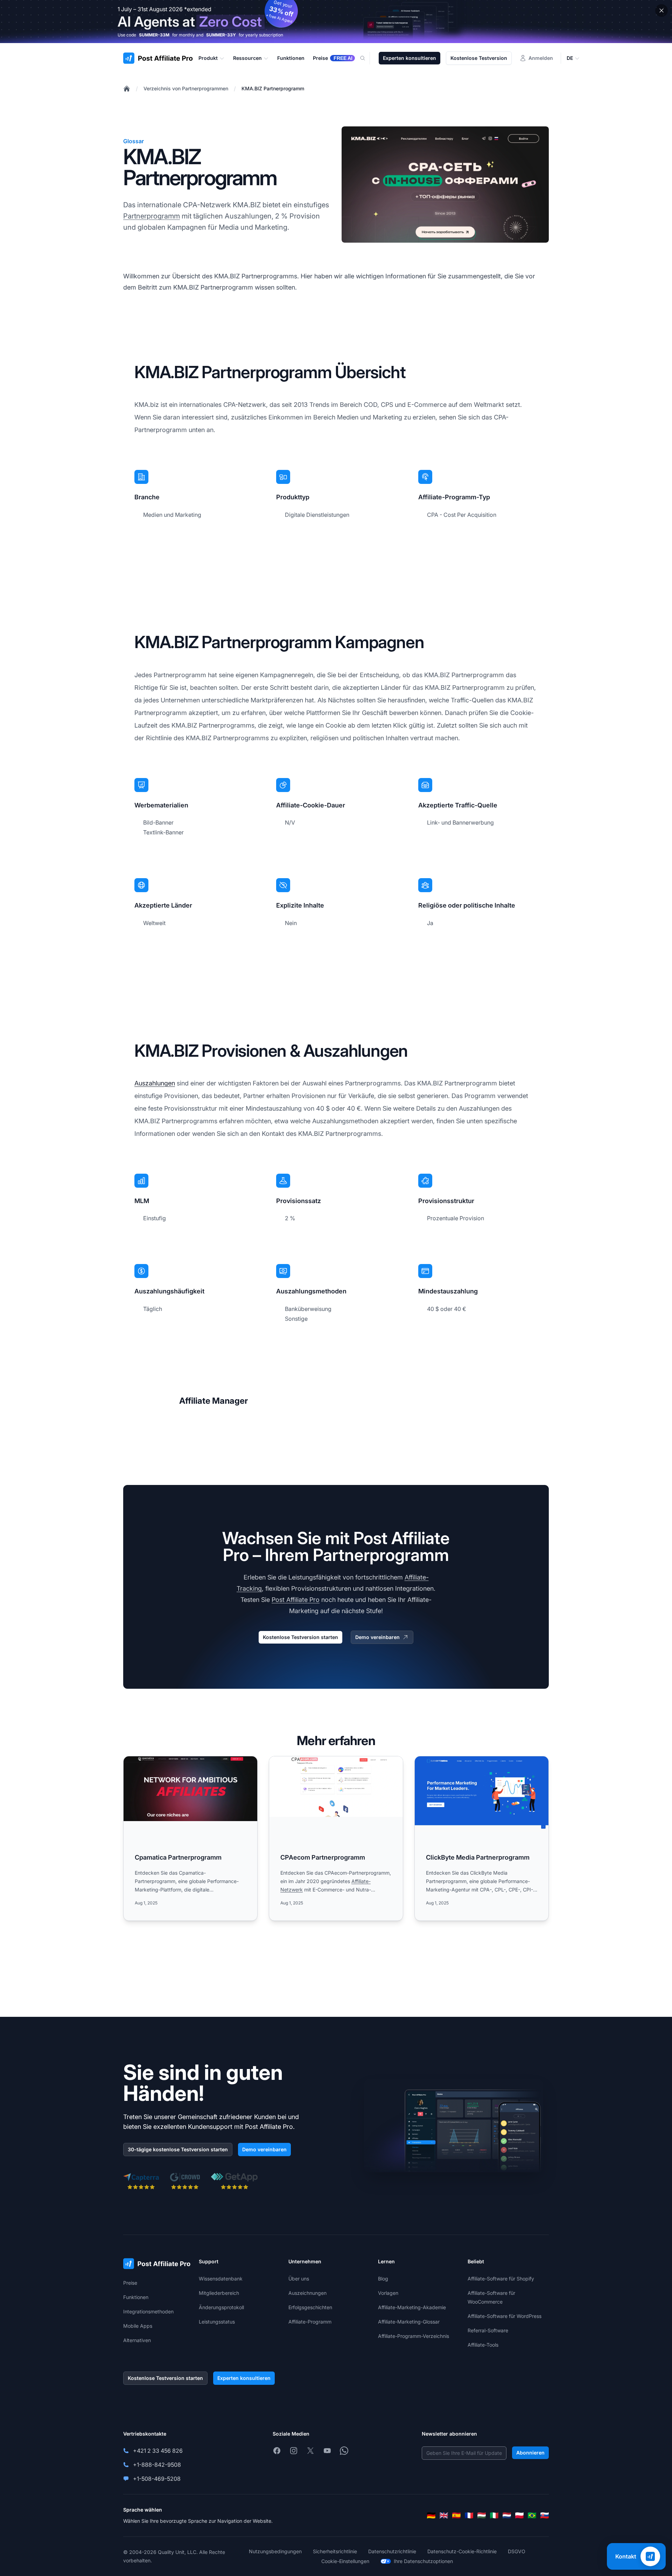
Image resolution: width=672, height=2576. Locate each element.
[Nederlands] (507, 2515)
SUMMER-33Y (221, 35)
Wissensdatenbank (221, 2279)
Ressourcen (247, 58)
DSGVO (517, 2551)
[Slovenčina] (545, 2515)
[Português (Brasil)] (532, 2515)
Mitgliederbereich (219, 2293)
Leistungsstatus (217, 2322)
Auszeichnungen (307, 2293)
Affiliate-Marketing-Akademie (412, 2307)
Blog (383, 2279)
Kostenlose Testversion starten (300, 1637)
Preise (130, 2283)
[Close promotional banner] (661, 11)
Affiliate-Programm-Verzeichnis (414, 2336)
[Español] (456, 2515)
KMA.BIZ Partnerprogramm (273, 88)
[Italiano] (494, 2515)
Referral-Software (488, 2330)
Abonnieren (530, 2453)
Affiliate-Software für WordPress (505, 2316)
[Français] (469, 2515)
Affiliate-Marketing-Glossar (409, 2322)
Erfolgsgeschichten (310, 2307)
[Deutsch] (431, 2515)
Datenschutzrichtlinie (392, 2551)
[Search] (367, 58)
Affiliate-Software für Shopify (501, 2279)
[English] (444, 2515)
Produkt (208, 58)
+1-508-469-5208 (157, 2479)
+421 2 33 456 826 (158, 2451)
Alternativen (137, 2340)
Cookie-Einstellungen (345, 2561)
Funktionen (136, 2297)
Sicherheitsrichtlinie (335, 2551)
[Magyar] (482, 2515)
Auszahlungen (155, 1083)
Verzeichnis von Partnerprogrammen (186, 88)
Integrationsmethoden (148, 2311)
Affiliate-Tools (483, 2345)
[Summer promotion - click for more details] (336, 22)
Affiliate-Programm (310, 2322)
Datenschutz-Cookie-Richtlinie (462, 2551)
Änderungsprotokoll (221, 2307)
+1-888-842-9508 (157, 2465)
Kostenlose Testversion (479, 58)
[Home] (127, 89)
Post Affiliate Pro (296, 1600)
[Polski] (519, 2515)
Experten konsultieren (409, 58)
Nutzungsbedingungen (275, 2551)
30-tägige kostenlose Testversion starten (178, 2149)
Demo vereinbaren (377, 1637)
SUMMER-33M (154, 35)
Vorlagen (388, 2293)
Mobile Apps (138, 2326)
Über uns (299, 2279)
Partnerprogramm (152, 216)
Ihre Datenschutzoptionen (423, 2561)
